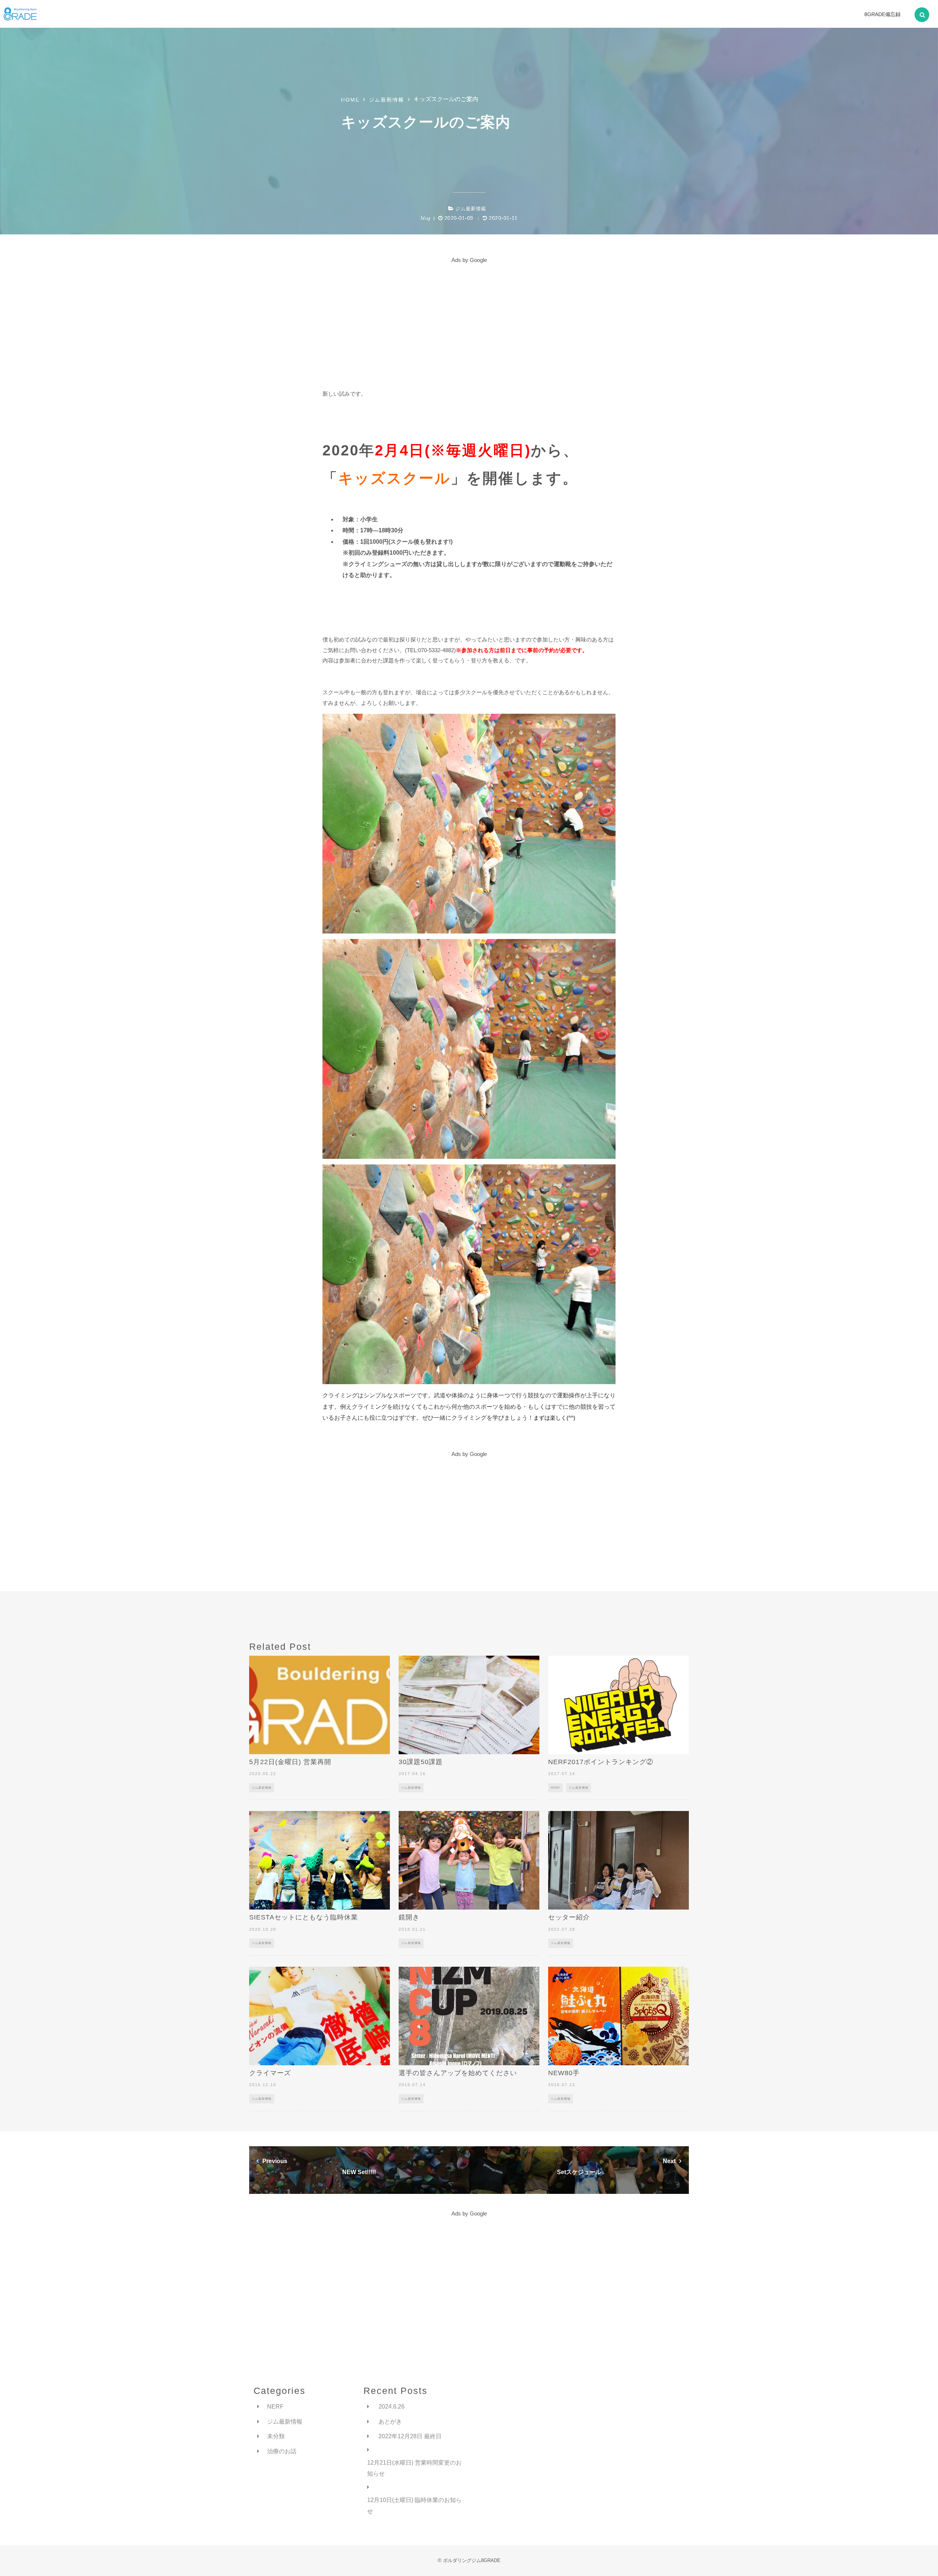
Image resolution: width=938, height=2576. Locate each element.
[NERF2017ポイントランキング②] (618, 1705)
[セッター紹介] (618, 1860)
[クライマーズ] (320, 2016)
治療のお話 (282, 2451)
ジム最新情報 (471, 209)
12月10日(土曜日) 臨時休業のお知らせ (414, 2505)
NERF (555, 1788)
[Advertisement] (469, 317)
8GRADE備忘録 (882, 14)
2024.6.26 (392, 2407)
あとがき (390, 2422)
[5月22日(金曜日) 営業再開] (320, 1705)
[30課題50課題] (469, 1705)
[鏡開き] (469, 1860)
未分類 (276, 2436)
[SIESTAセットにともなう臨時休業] (320, 1860)
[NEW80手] (618, 2016)
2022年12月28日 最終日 (410, 2436)
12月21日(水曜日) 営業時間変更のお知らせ (414, 2468)
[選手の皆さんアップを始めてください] (469, 2016)
